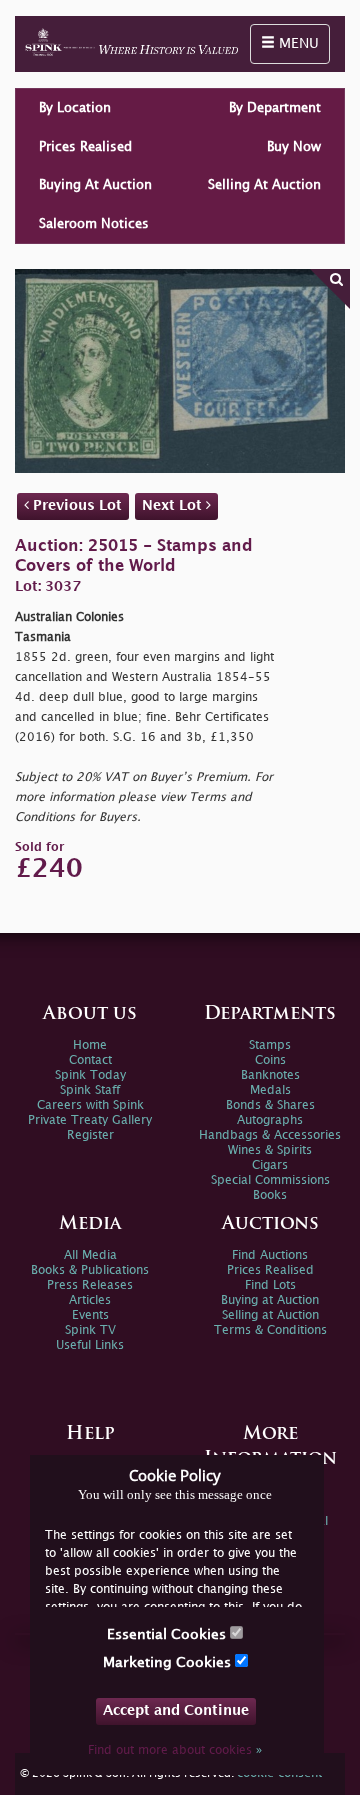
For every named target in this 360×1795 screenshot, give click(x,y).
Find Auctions (270, 1255)
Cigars (270, 1165)
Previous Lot (75, 505)
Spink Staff (90, 1090)
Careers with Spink (90, 1105)
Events (90, 1315)
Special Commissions (270, 1180)
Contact (90, 1060)
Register (90, 1135)
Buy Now (294, 147)
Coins (270, 1060)
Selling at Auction (270, 1315)
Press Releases (90, 1285)
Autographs (270, 1120)
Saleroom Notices (94, 224)
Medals (270, 1090)
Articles (90, 1300)
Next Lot (174, 505)
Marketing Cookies (169, 1662)
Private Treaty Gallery (90, 1120)
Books (270, 1195)
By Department (275, 108)
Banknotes (270, 1075)
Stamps (270, 1045)
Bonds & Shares (270, 1105)
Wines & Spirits (270, 1150)
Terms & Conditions (270, 1330)
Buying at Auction (270, 1300)
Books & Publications (90, 1270)
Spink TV (90, 1330)
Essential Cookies (168, 1634)
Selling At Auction (264, 185)
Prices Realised (85, 147)
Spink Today (90, 1075)
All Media (90, 1255)
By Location (75, 108)
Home (90, 1045)
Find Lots (270, 1285)
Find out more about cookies (175, 1750)
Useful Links (90, 1345)
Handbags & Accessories (270, 1135)
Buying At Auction (95, 185)
